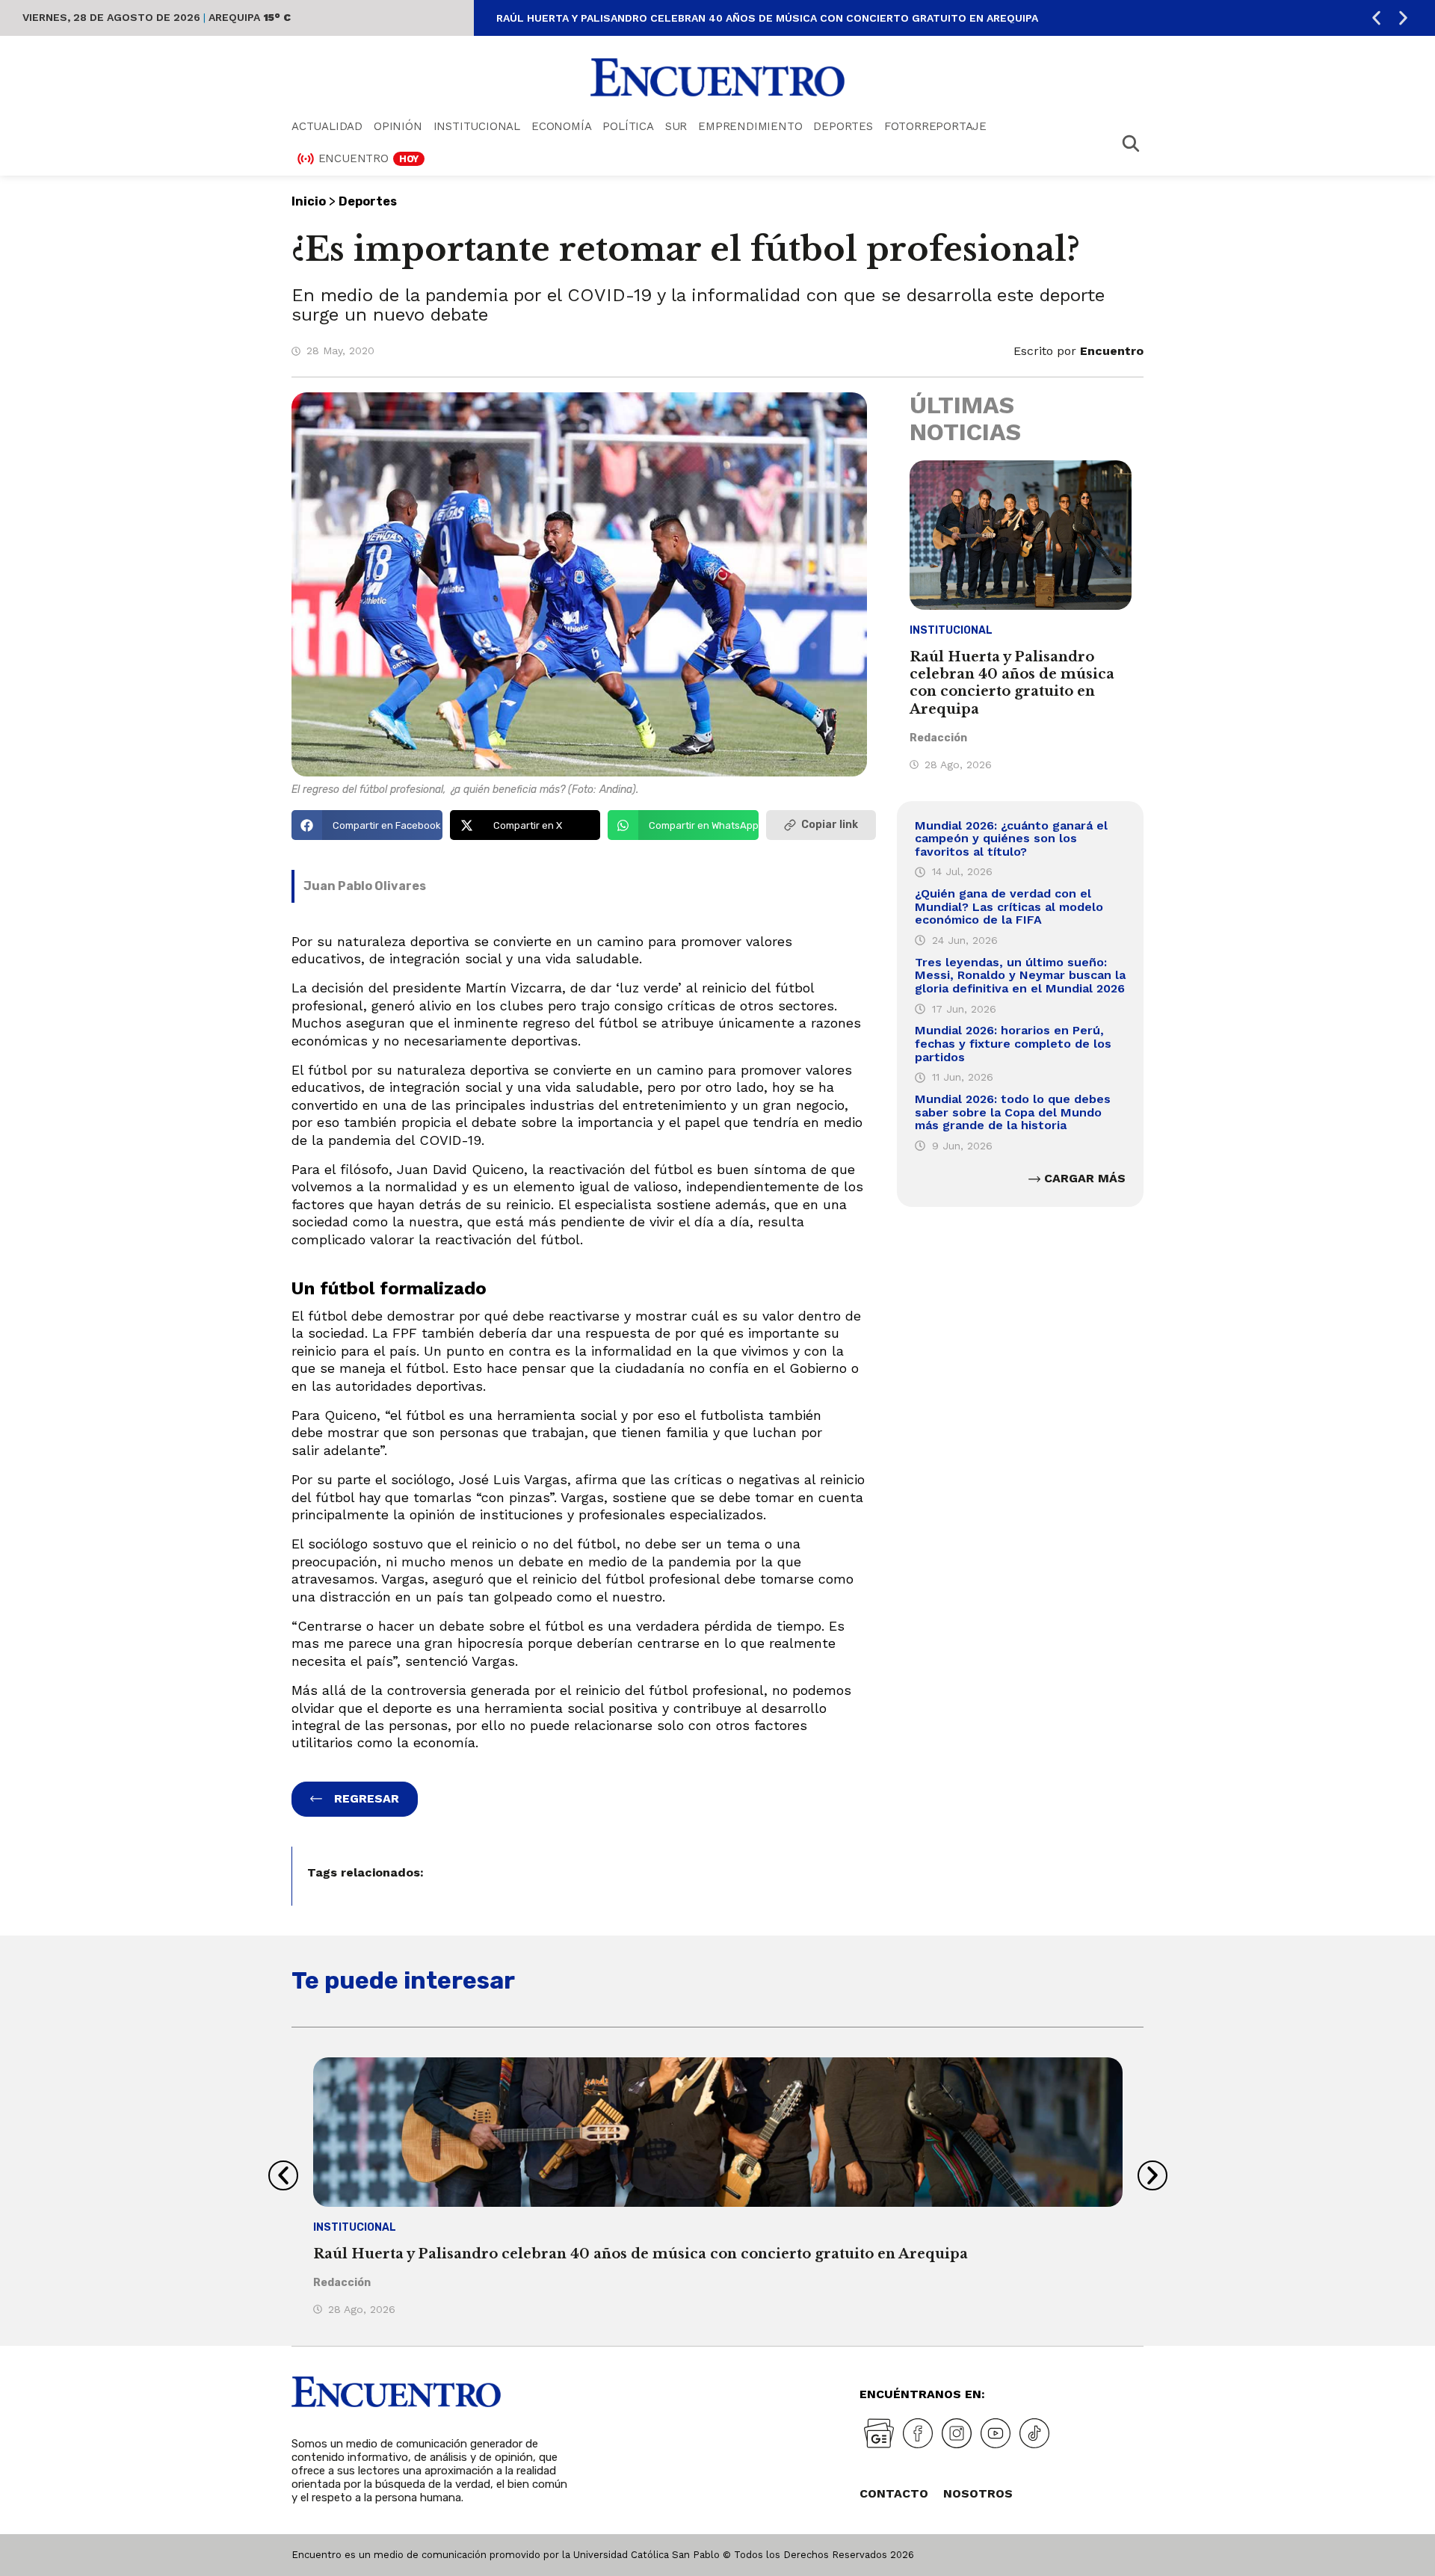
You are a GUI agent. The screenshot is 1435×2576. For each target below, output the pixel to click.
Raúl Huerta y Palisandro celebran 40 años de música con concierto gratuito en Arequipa (767, 18)
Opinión (398, 126)
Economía (561, 126)
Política (628, 126)
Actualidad (327, 126)
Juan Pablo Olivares (365, 886)
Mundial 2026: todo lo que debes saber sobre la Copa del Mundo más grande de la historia (1013, 1112)
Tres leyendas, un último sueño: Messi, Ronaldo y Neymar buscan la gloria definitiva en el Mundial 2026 (1020, 975)
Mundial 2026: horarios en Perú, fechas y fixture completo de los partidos (1013, 1043)
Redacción (938, 738)
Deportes (843, 126)
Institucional (477, 126)
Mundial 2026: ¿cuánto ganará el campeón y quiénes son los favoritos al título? (1011, 838)
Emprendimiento (750, 126)
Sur (676, 126)
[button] (1376, 18)
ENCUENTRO (369, 158)
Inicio (309, 201)
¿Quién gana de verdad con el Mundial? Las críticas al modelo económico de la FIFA (1009, 906)
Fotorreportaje (935, 126)
